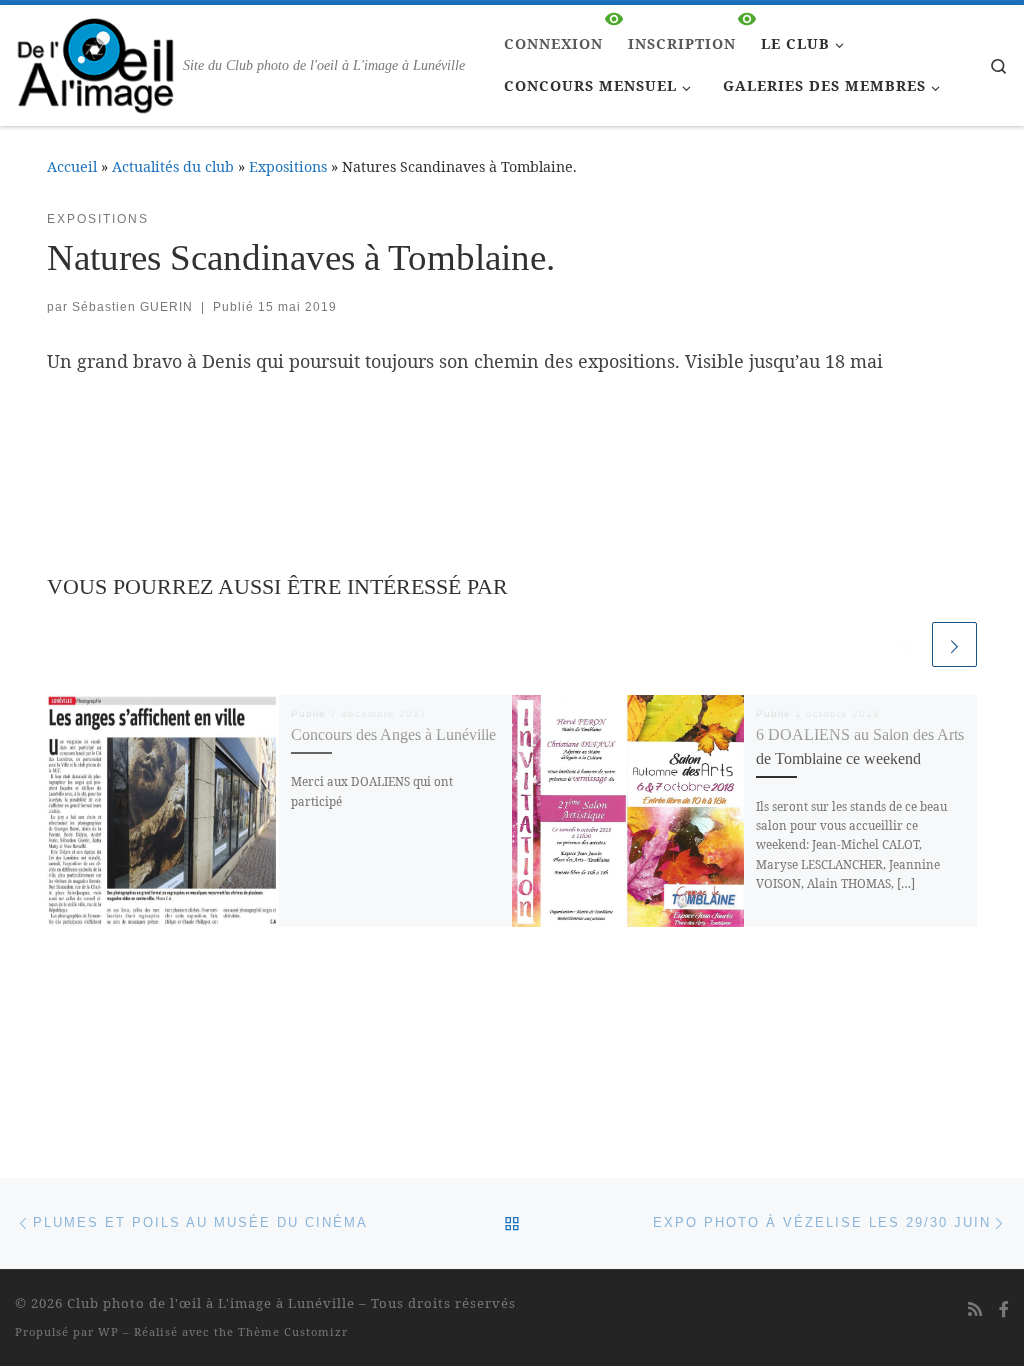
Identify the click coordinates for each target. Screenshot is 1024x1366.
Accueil (72, 166)
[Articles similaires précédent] (905, 644)
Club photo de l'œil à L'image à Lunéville (211, 1303)
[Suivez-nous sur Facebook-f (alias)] (1004, 1309)
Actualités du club (173, 166)
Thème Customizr (293, 1331)
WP (108, 1331)
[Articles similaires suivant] (954, 644)
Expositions (288, 166)
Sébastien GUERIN (132, 307)
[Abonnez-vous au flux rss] (975, 1309)
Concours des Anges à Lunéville (393, 735)
